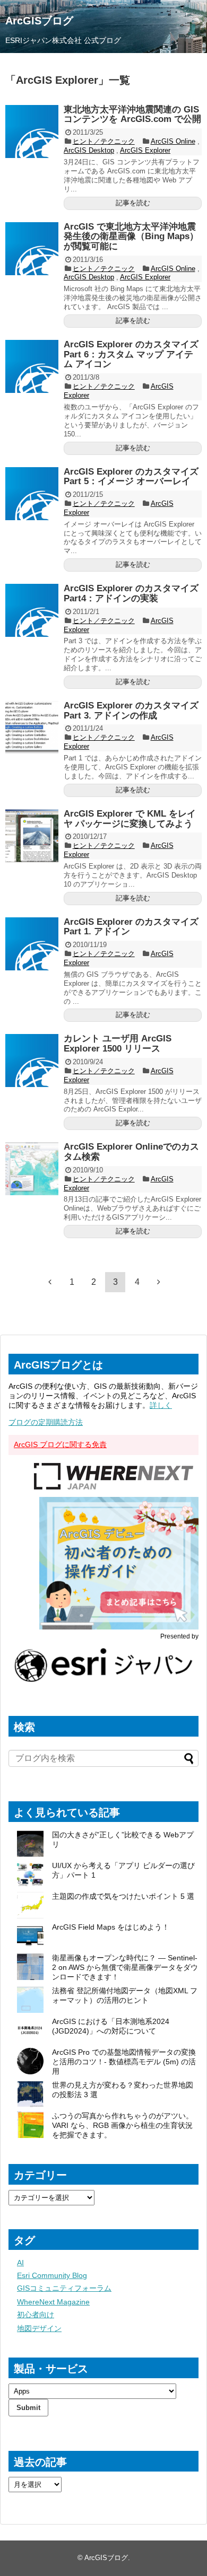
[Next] (159, 1282)
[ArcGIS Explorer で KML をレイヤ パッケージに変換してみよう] (32, 836)
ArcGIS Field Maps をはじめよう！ (111, 1927)
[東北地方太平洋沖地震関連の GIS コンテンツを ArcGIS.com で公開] (32, 132)
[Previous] (50, 1282)
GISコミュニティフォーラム (64, 2288)
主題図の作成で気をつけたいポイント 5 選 (123, 1896)
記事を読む (133, 203)
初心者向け (36, 2315)
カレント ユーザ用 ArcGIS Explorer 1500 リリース (118, 1044)
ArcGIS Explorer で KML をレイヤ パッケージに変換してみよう (130, 819)
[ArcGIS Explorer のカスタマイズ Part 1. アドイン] (32, 944)
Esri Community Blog (52, 2275)
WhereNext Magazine (53, 2302)
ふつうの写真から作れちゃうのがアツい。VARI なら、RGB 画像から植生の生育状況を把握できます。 (123, 2125)
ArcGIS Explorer (145, 150)
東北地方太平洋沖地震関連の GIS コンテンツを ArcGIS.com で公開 (132, 115)
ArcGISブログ (39, 21)
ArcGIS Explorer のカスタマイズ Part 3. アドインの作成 (131, 711)
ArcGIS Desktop (89, 150)
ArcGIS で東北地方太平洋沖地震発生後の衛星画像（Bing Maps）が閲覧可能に (131, 236)
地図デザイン (39, 2328)
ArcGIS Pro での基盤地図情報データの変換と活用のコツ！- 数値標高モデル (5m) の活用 (124, 2062)
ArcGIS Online (173, 141)
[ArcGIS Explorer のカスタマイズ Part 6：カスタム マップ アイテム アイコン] (32, 366)
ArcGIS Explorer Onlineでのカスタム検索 (131, 1152)
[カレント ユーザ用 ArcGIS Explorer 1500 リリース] (32, 1061)
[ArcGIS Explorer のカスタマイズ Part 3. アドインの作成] (32, 728)
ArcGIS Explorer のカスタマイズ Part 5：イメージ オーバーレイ (131, 477)
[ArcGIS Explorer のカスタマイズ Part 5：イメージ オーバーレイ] (32, 494)
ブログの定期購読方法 (46, 1422)
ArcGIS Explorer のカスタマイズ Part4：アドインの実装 (131, 593)
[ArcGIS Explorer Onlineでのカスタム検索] (32, 1169)
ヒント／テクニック (104, 141)
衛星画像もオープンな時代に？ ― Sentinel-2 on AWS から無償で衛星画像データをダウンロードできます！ (125, 1967)
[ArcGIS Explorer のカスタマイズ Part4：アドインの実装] (32, 610)
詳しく (161, 1405)
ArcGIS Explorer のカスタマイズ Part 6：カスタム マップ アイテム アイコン (131, 354)
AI (20, 2263)
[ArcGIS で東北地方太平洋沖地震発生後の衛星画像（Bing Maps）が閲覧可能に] (32, 249)
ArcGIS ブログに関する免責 (60, 1444)
